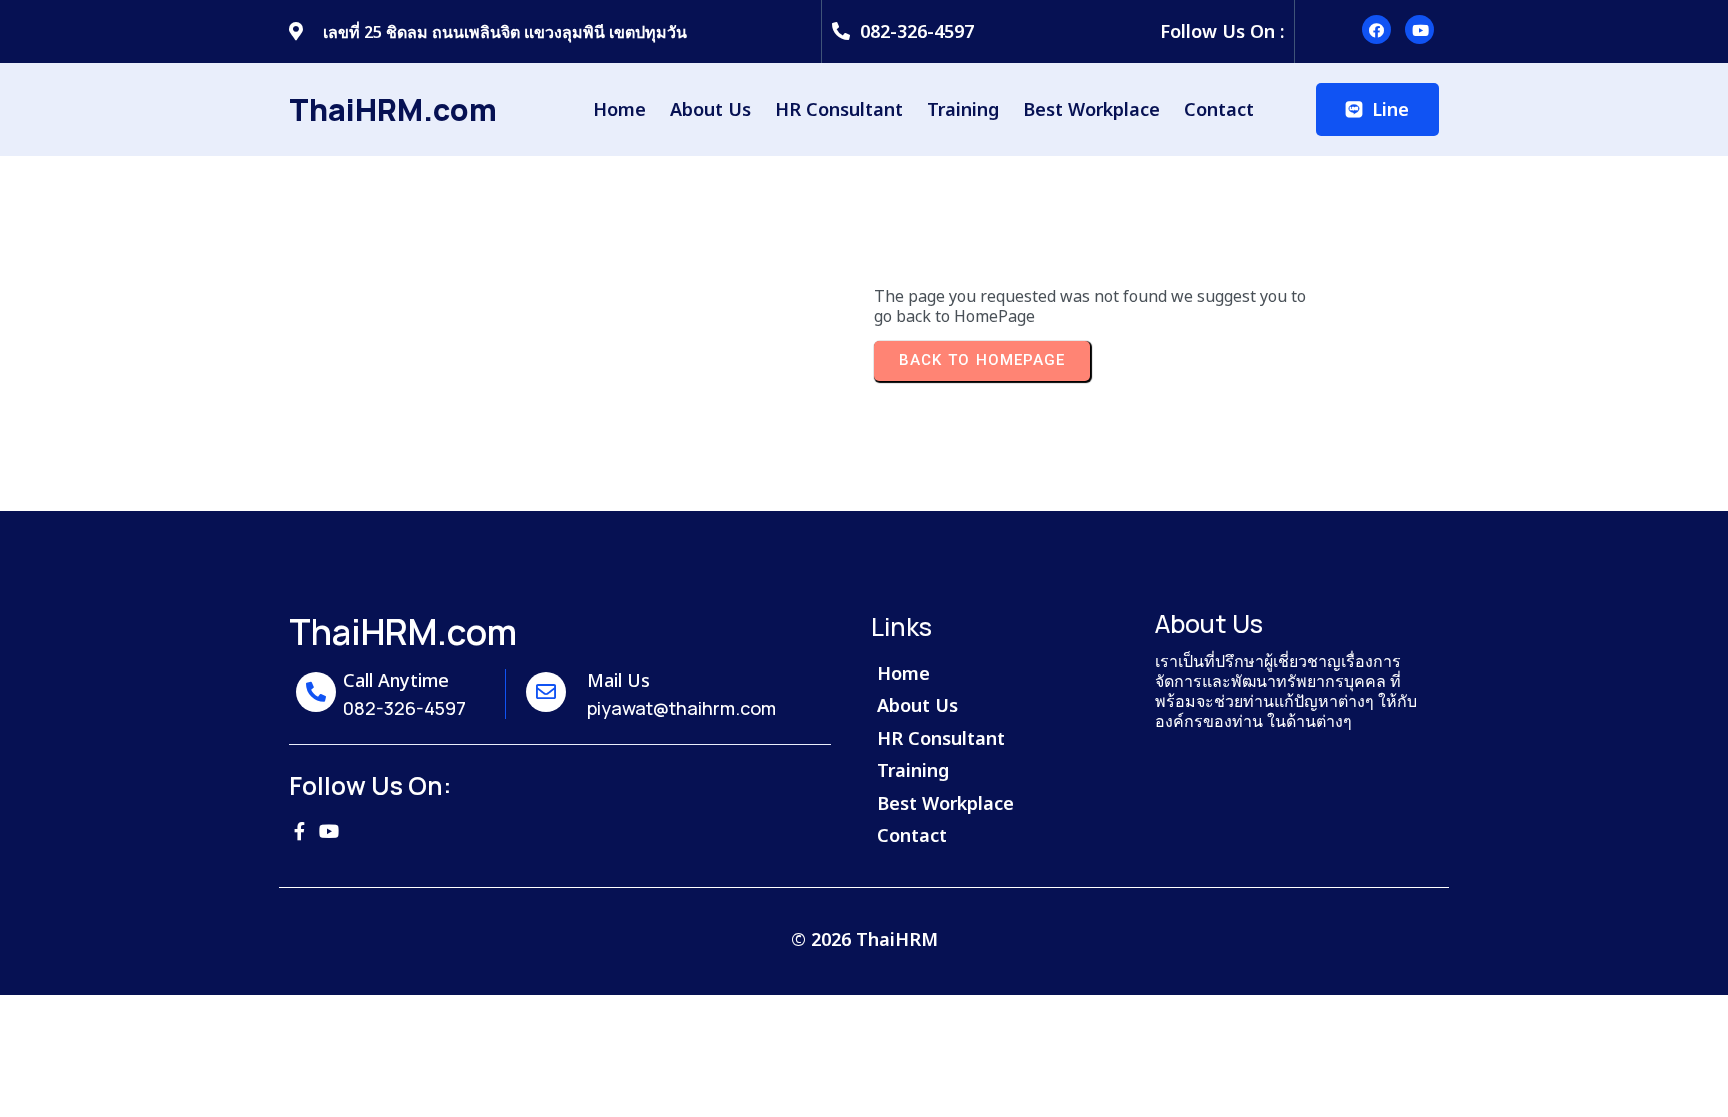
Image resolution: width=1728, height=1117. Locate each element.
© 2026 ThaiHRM (864, 939)
